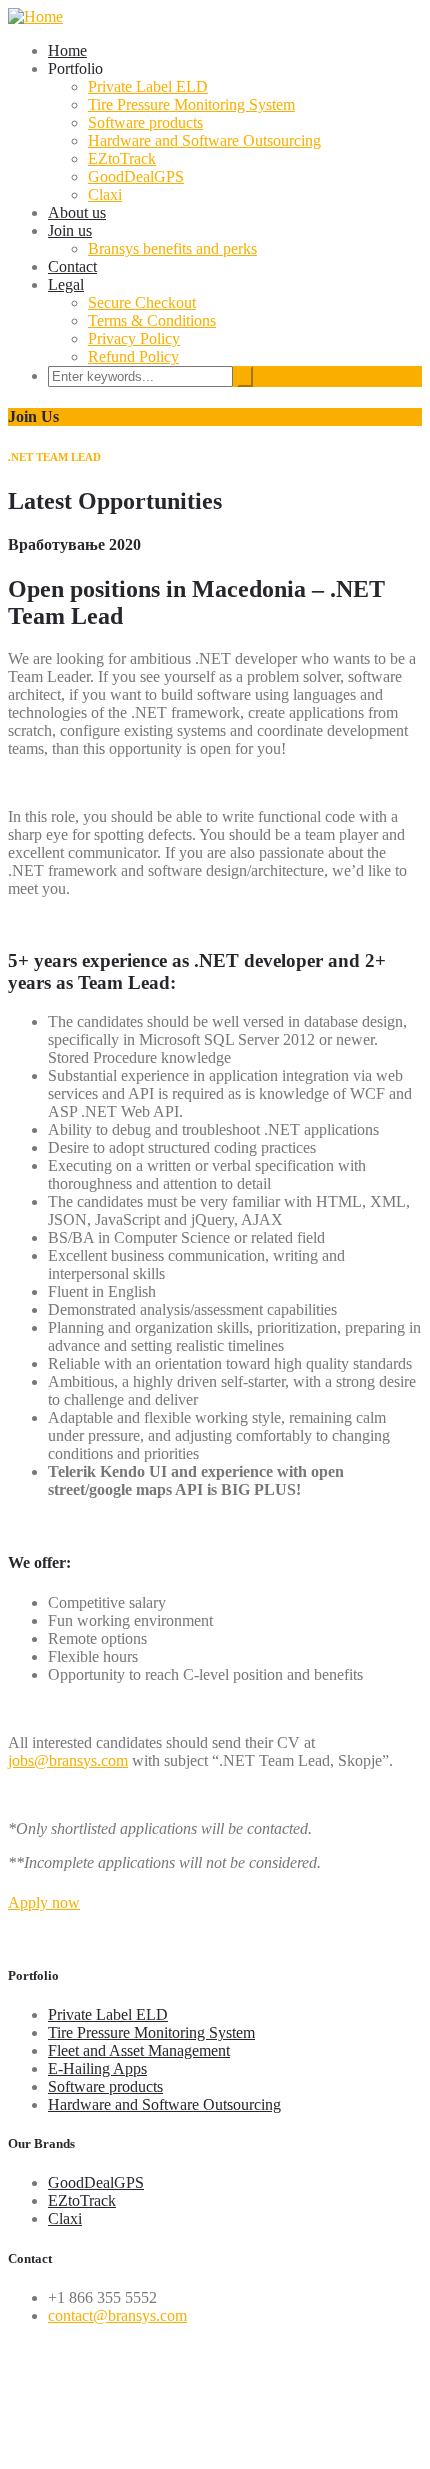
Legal (66, 284)
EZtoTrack (122, 158)
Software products (145, 122)
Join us (70, 230)
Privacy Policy (134, 338)
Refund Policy (133, 356)
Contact (72, 266)
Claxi (105, 194)
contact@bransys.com (117, 2315)
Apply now (44, 1902)
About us (77, 212)
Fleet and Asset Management (139, 2050)
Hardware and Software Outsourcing (204, 140)
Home (67, 50)
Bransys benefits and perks (172, 248)
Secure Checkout (142, 302)
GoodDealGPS (136, 176)
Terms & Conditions (152, 320)
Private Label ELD (148, 86)
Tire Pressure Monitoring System (191, 104)
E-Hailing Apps (97, 2068)
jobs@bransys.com (68, 1760)
